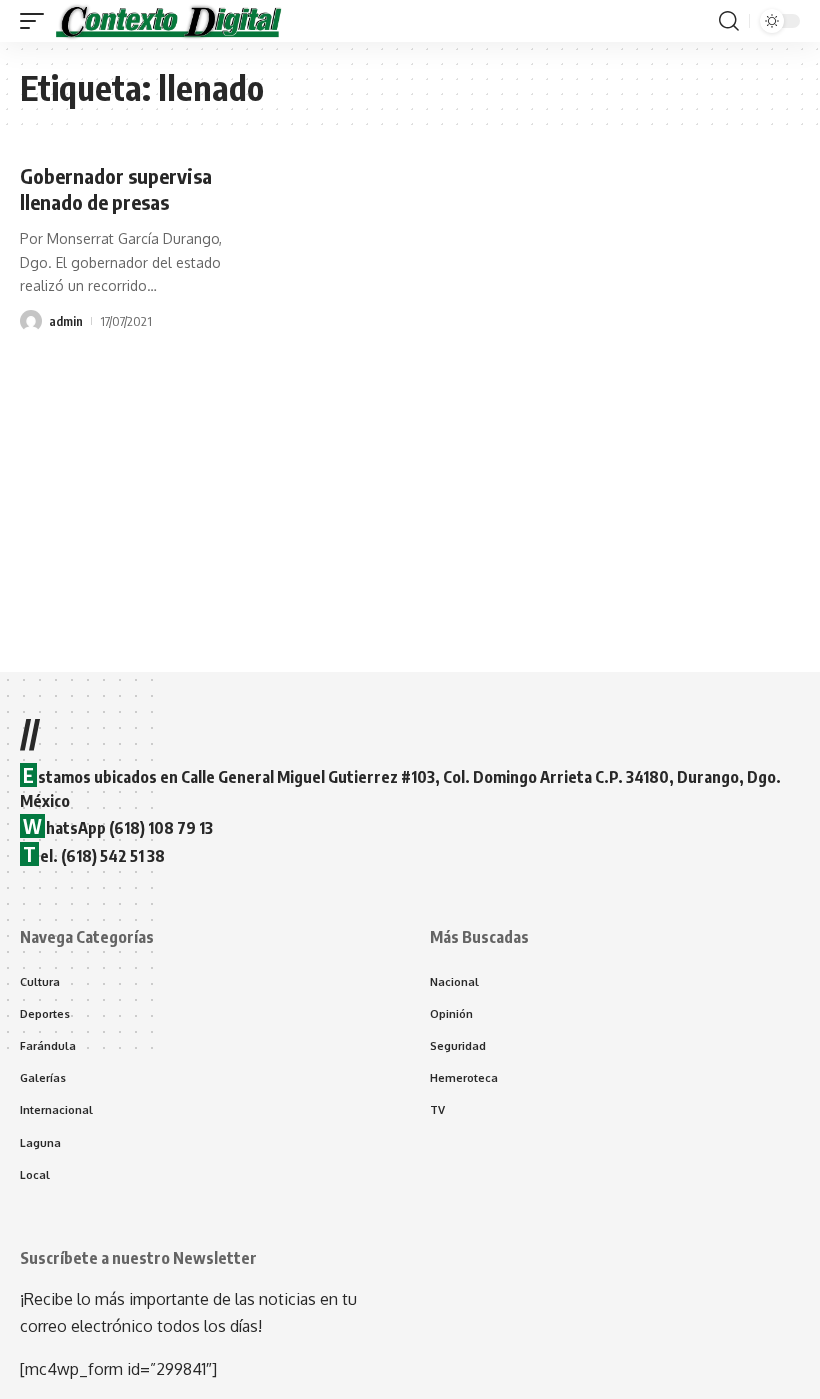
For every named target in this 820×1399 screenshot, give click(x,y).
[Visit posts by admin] (31, 321)
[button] (37, 21)
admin (66, 321)
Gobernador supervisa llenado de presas (116, 188)
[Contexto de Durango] (169, 21)
